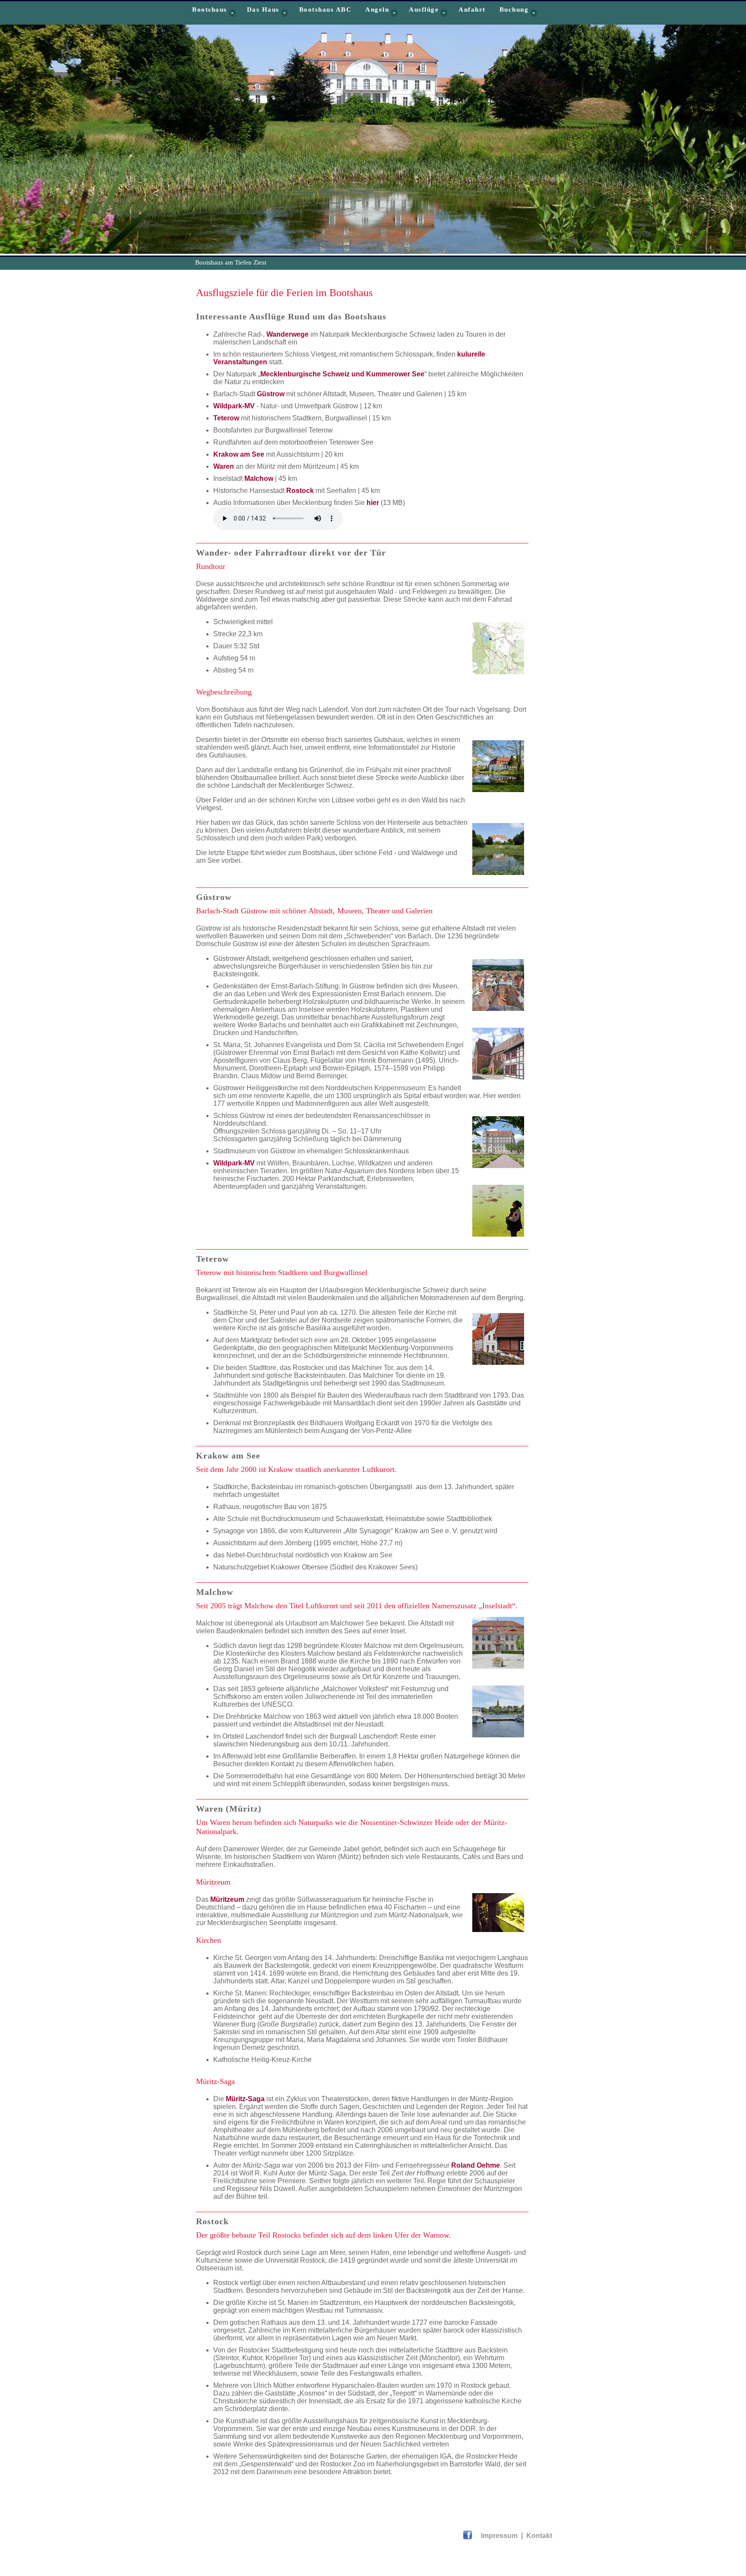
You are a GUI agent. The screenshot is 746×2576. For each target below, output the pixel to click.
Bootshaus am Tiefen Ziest (231, 262)
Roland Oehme (476, 2165)
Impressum (500, 2536)
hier (373, 503)
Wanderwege (288, 334)
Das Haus (263, 9)
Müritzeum (227, 1899)
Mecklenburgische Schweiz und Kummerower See (342, 374)
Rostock (300, 491)
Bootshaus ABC (326, 9)
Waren (224, 466)
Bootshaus (210, 9)
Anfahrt (472, 9)
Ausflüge (424, 9)
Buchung (514, 9)
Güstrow (271, 394)
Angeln (377, 9)
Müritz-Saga (245, 2099)
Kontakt (539, 2536)
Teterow (226, 418)
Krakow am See (239, 454)
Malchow (259, 478)
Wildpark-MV (234, 406)
